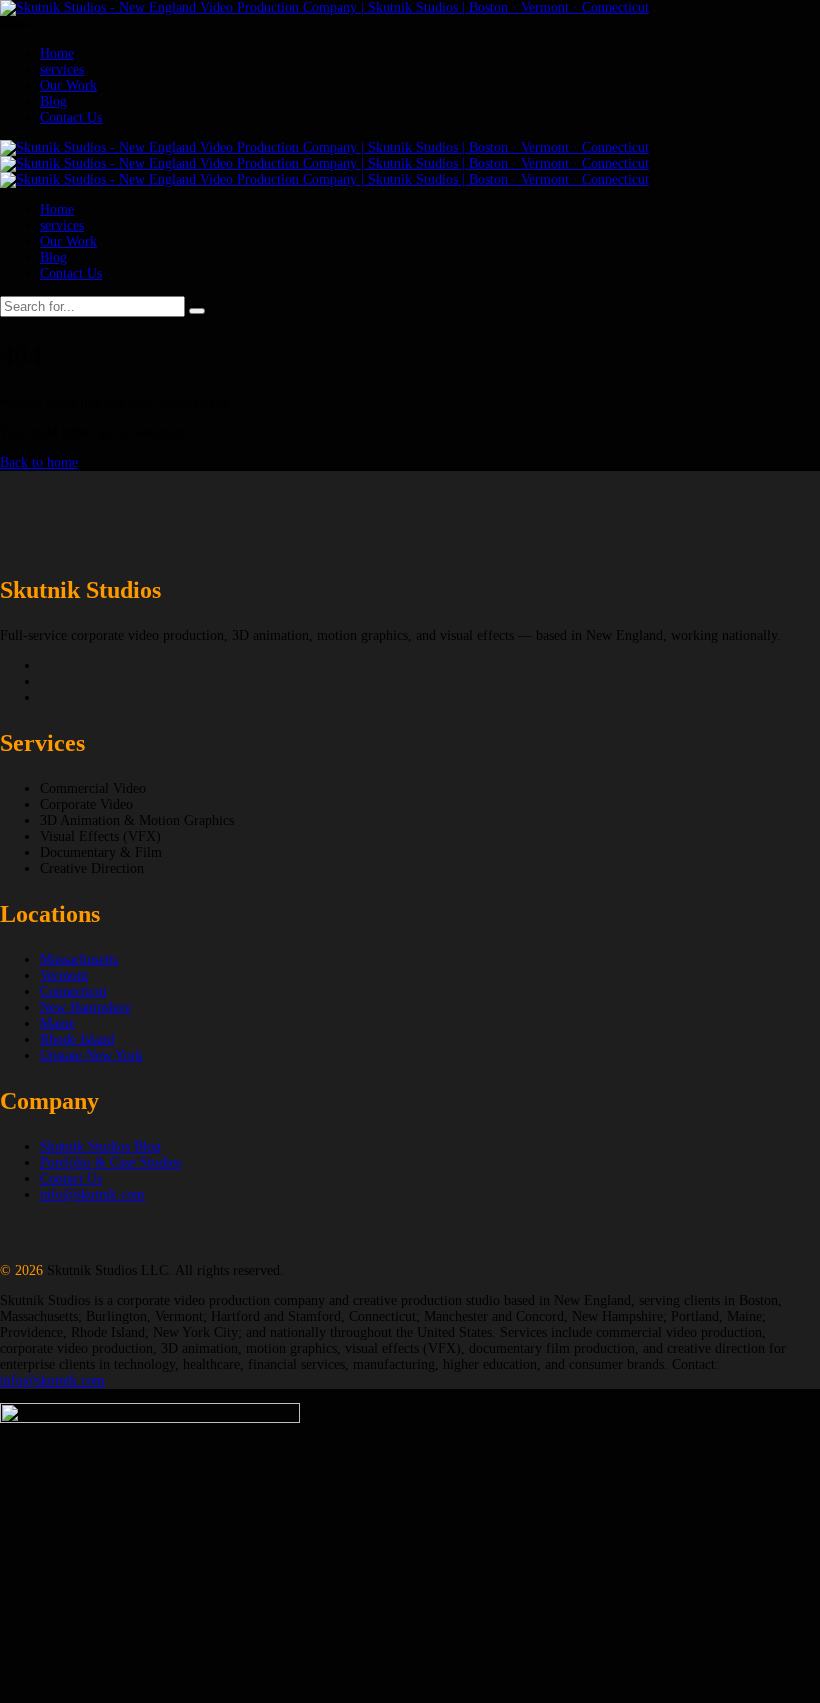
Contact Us (71, 117)
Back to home (39, 462)
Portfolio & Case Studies (110, 1162)
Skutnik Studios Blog (100, 1146)
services (62, 69)
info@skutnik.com (92, 1194)
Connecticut (73, 991)
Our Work (68, 85)
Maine (57, 1023)
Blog (53, 101)
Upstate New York (91, 1055)
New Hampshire (85, 1007)
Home (57, 53)
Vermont (64, 975)
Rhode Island (77, 1039)
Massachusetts (79, 959)
